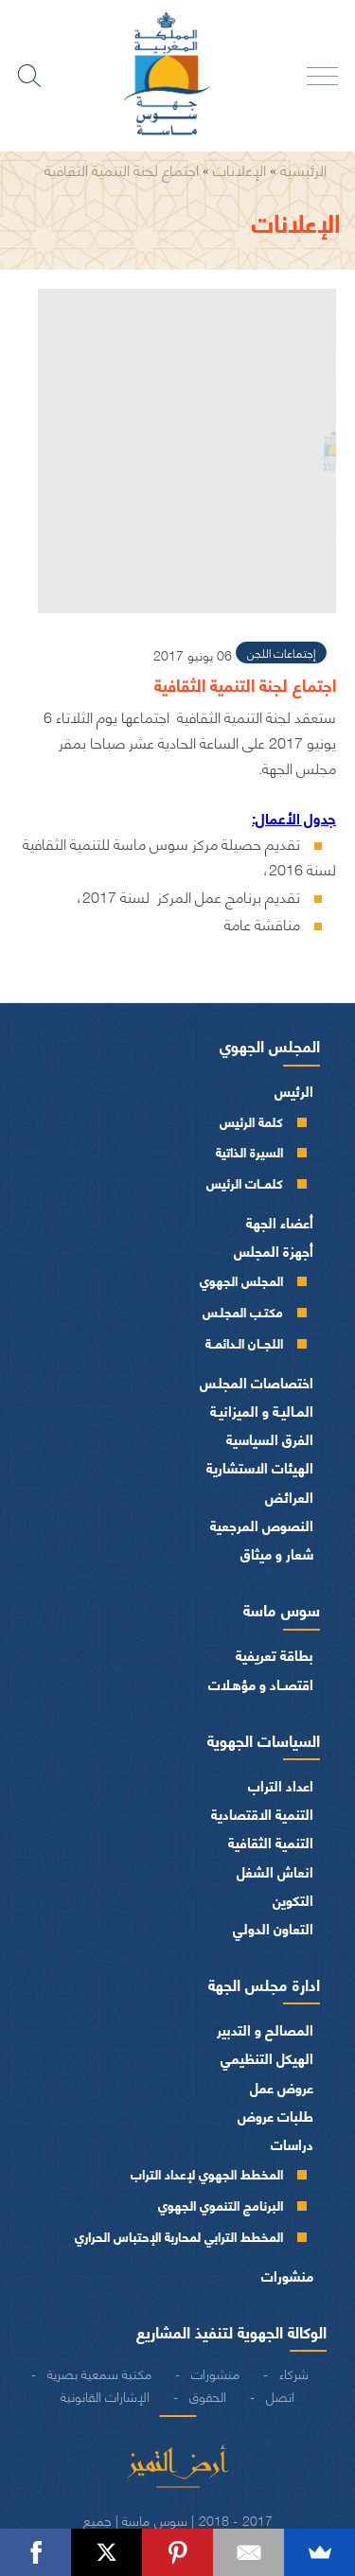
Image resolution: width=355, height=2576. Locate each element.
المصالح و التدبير (265, 2029)
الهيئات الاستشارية (260, 1467)
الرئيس (294, 1091)
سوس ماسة (282, 1609)
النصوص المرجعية (262, 1525)
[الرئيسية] (178, 76)
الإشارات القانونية (105, 2395)
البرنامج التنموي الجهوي (221, 2205)
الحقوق (208, 2395)
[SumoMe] (319, 2552)
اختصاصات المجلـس (257, 1382)
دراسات (292, 2144)
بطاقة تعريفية (275, 1655)
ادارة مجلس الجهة (264, 1984)
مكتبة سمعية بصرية (99, 2373)
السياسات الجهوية (264, 1739)
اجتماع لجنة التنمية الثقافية (122, 169)
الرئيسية (303, 169)
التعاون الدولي (273, 1928)
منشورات (287, 2276)
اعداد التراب (281, 1785)
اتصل (280, 2395)
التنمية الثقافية (271, 1842)
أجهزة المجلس (274, 1251)
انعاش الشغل (275, 1871)
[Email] (248, 2552)
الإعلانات (240, 169)
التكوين (293, 1900)
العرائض (289, 1497)
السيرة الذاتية (249, 1151)
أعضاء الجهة (280, 1222)
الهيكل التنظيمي (267, 2058)
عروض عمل (282, 2087)
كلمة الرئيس (251, 1121)
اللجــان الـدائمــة (244, 1342)
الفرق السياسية (270, 1439)
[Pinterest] (177, 2552)
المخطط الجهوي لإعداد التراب (207, 2173)
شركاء (294, 2373)
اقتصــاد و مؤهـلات (261, 1684)
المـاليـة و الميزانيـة (262, 1411)
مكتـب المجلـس (243, 1311)
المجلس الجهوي (270, 1045)
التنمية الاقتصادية (262, 1814)
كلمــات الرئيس (245, 1182)
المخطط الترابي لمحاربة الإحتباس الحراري (179, 2236)
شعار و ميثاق (277, 1553)
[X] (106, 2552)
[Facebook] (35, 2552)
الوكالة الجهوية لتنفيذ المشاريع (231, 2331)
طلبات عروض (275, 2116)
